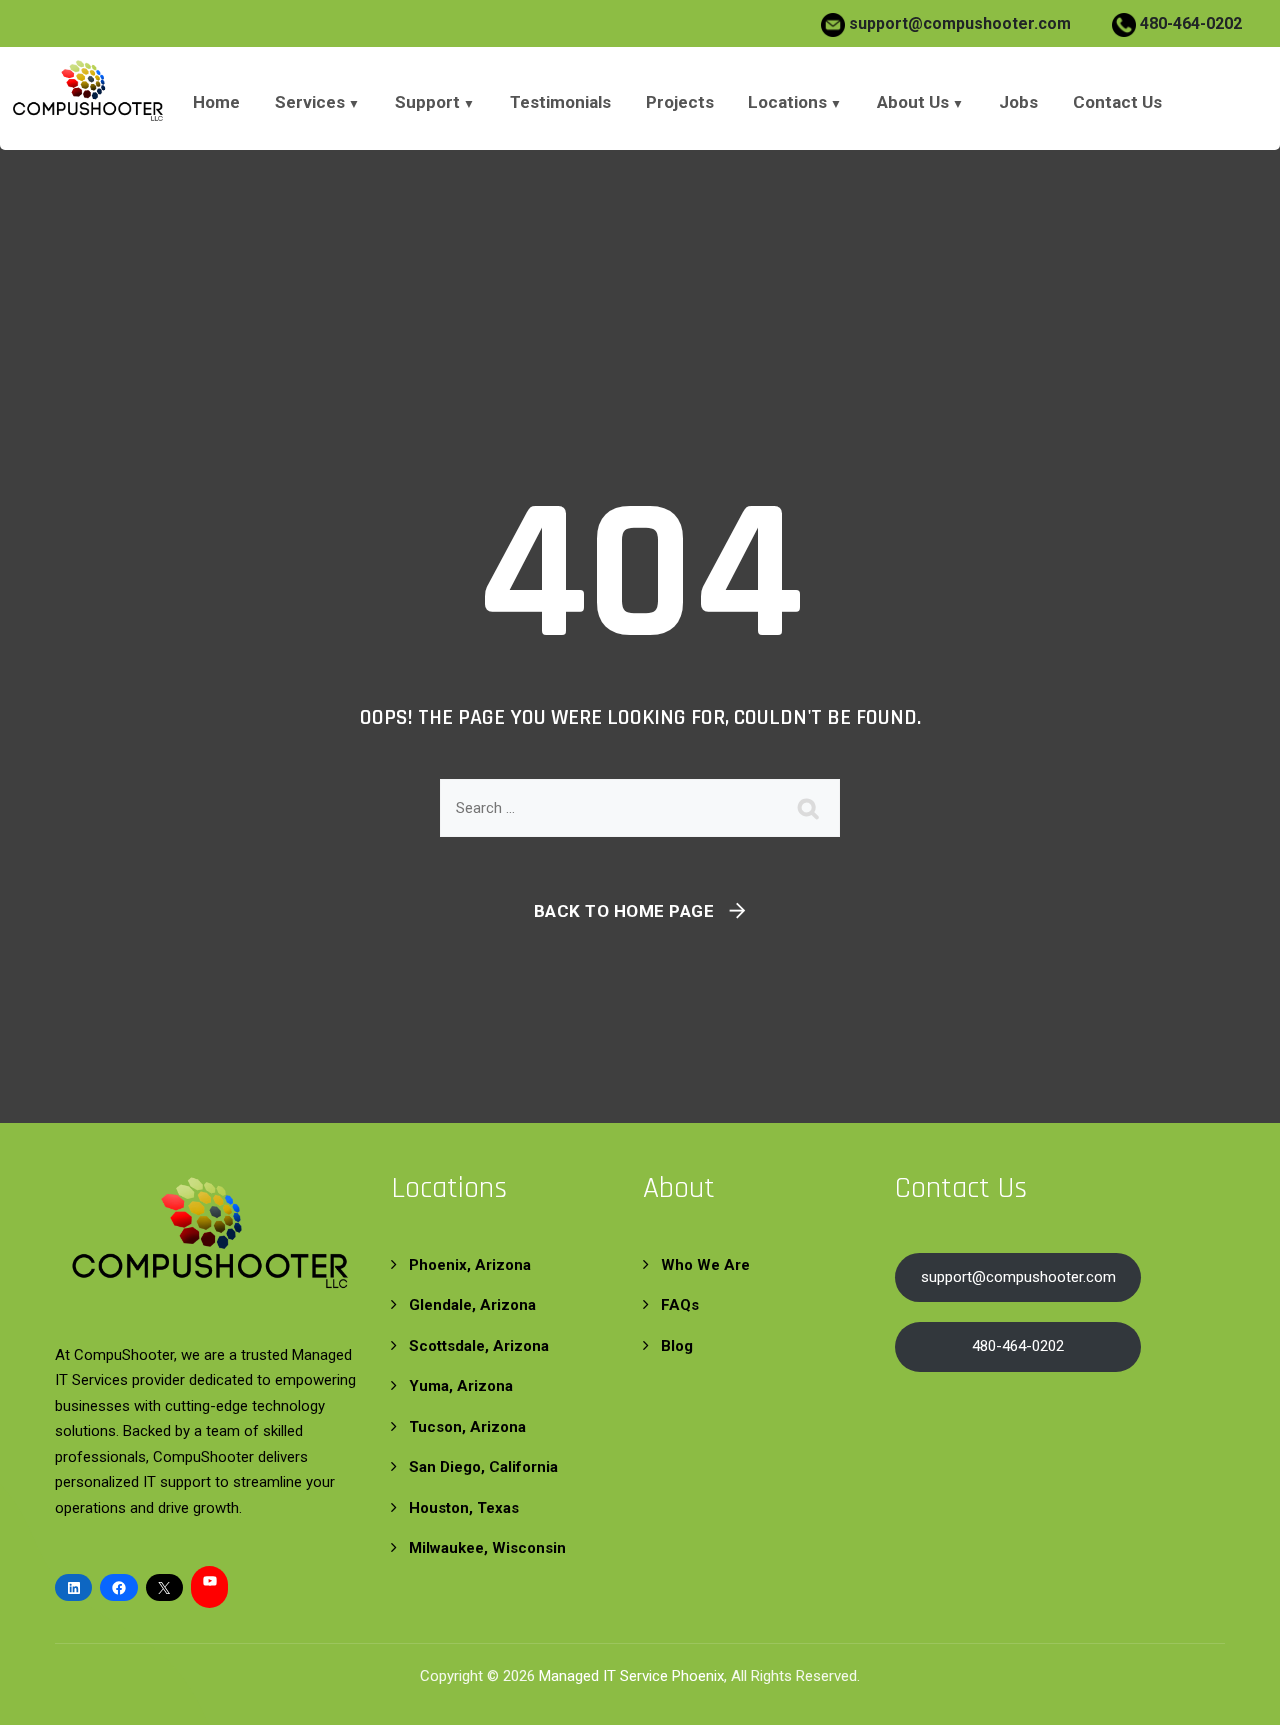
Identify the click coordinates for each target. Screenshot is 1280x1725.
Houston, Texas (464, 1508)
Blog (677, 1346)
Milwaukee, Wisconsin (487, 1548)
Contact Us (1117, 102)
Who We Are (705, 1265)
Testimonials (560, 102)
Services (310, 102)
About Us (913, 102)
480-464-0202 (1189, 23)
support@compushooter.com (960, 23)
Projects (680, 102)
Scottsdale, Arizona (479, 1346)
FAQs (680, 1305)
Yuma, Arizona (461, 1386)
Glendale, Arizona (472, 1305)
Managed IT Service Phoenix (631, 1676)
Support (427, 102)
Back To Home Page (624, 911)
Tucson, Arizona (467, 1427)
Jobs (1018, 102)
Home (216, 102)
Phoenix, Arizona (470, 1265)
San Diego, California (483, 1467)
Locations (787, 102)
